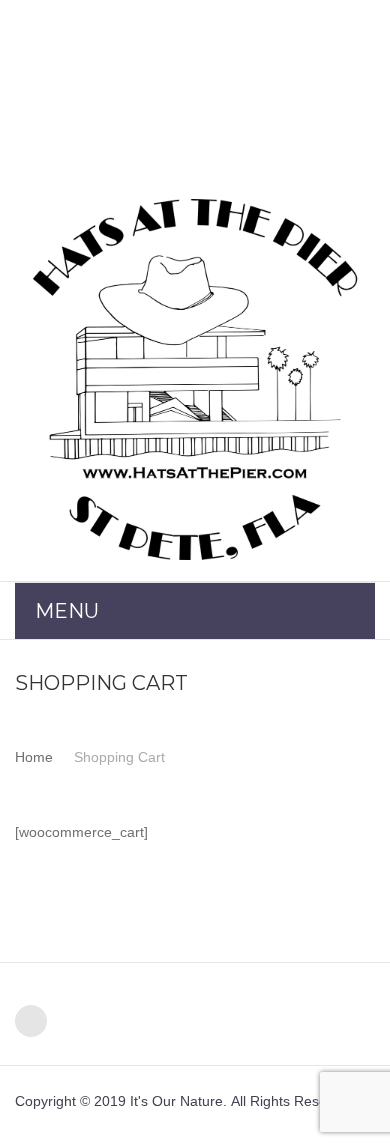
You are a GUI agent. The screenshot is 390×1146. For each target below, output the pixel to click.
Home (34, 757)
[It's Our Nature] (195, 379)
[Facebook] (31, 1021)
